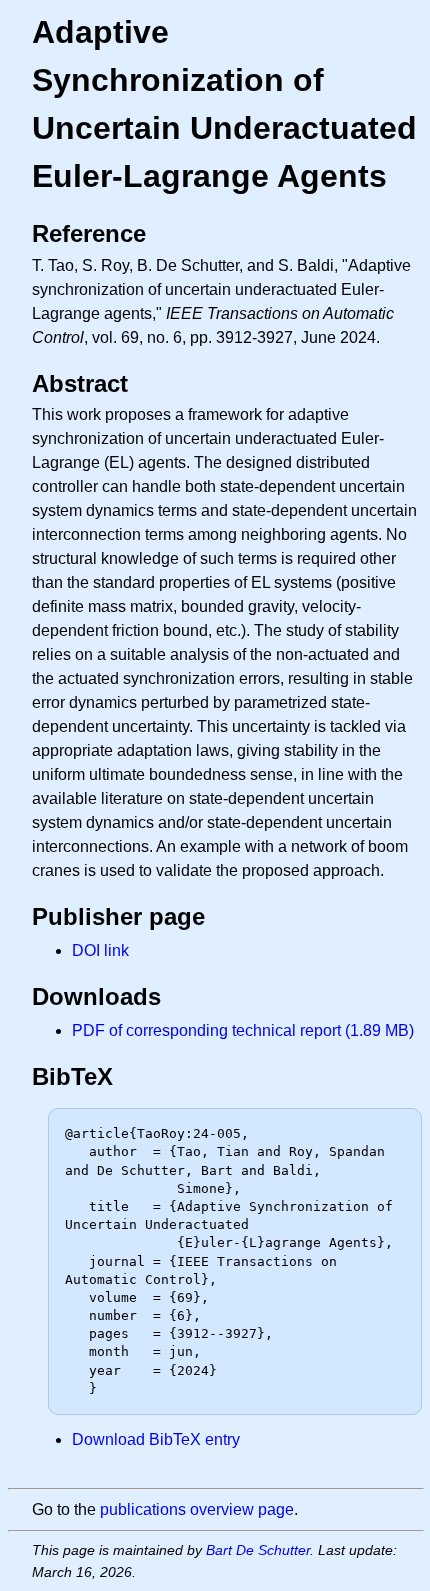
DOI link (100, 950)
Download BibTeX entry (156, 1439)
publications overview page (197, 1509)
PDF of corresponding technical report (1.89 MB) (243, 1030)
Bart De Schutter (258, 1550)
